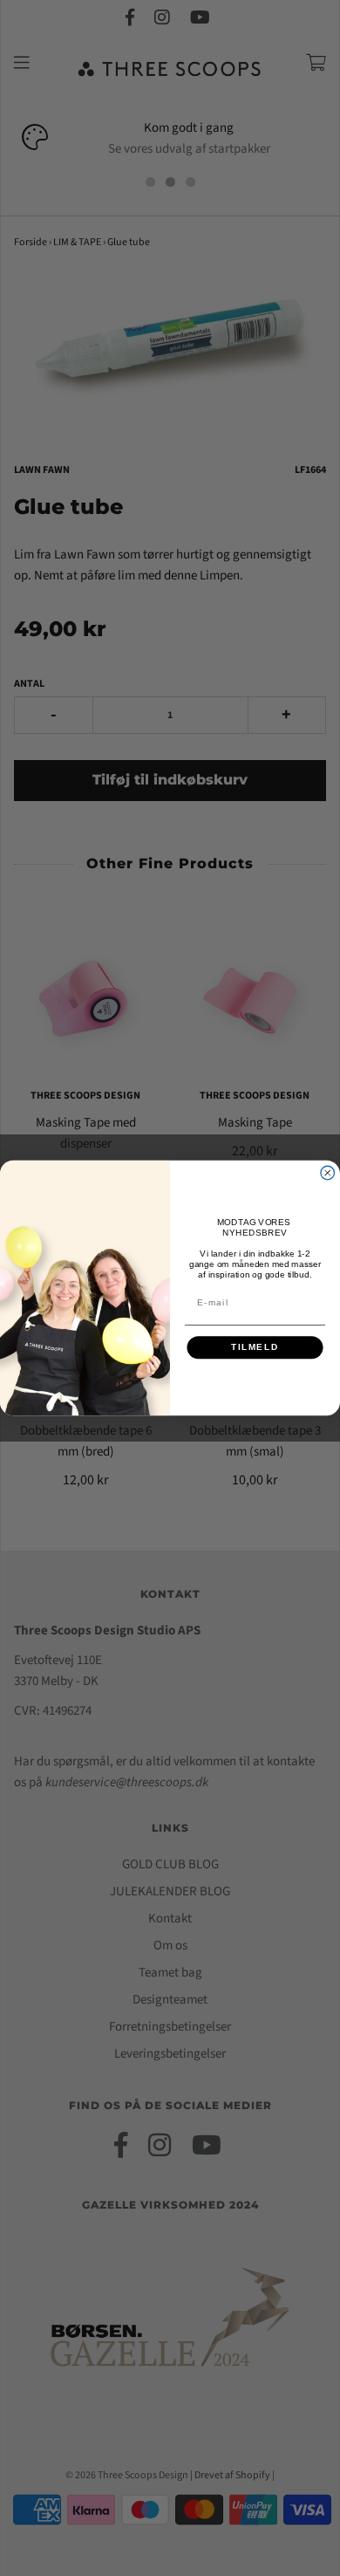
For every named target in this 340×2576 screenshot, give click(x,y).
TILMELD (255, 1348)
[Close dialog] (328, 1173)
